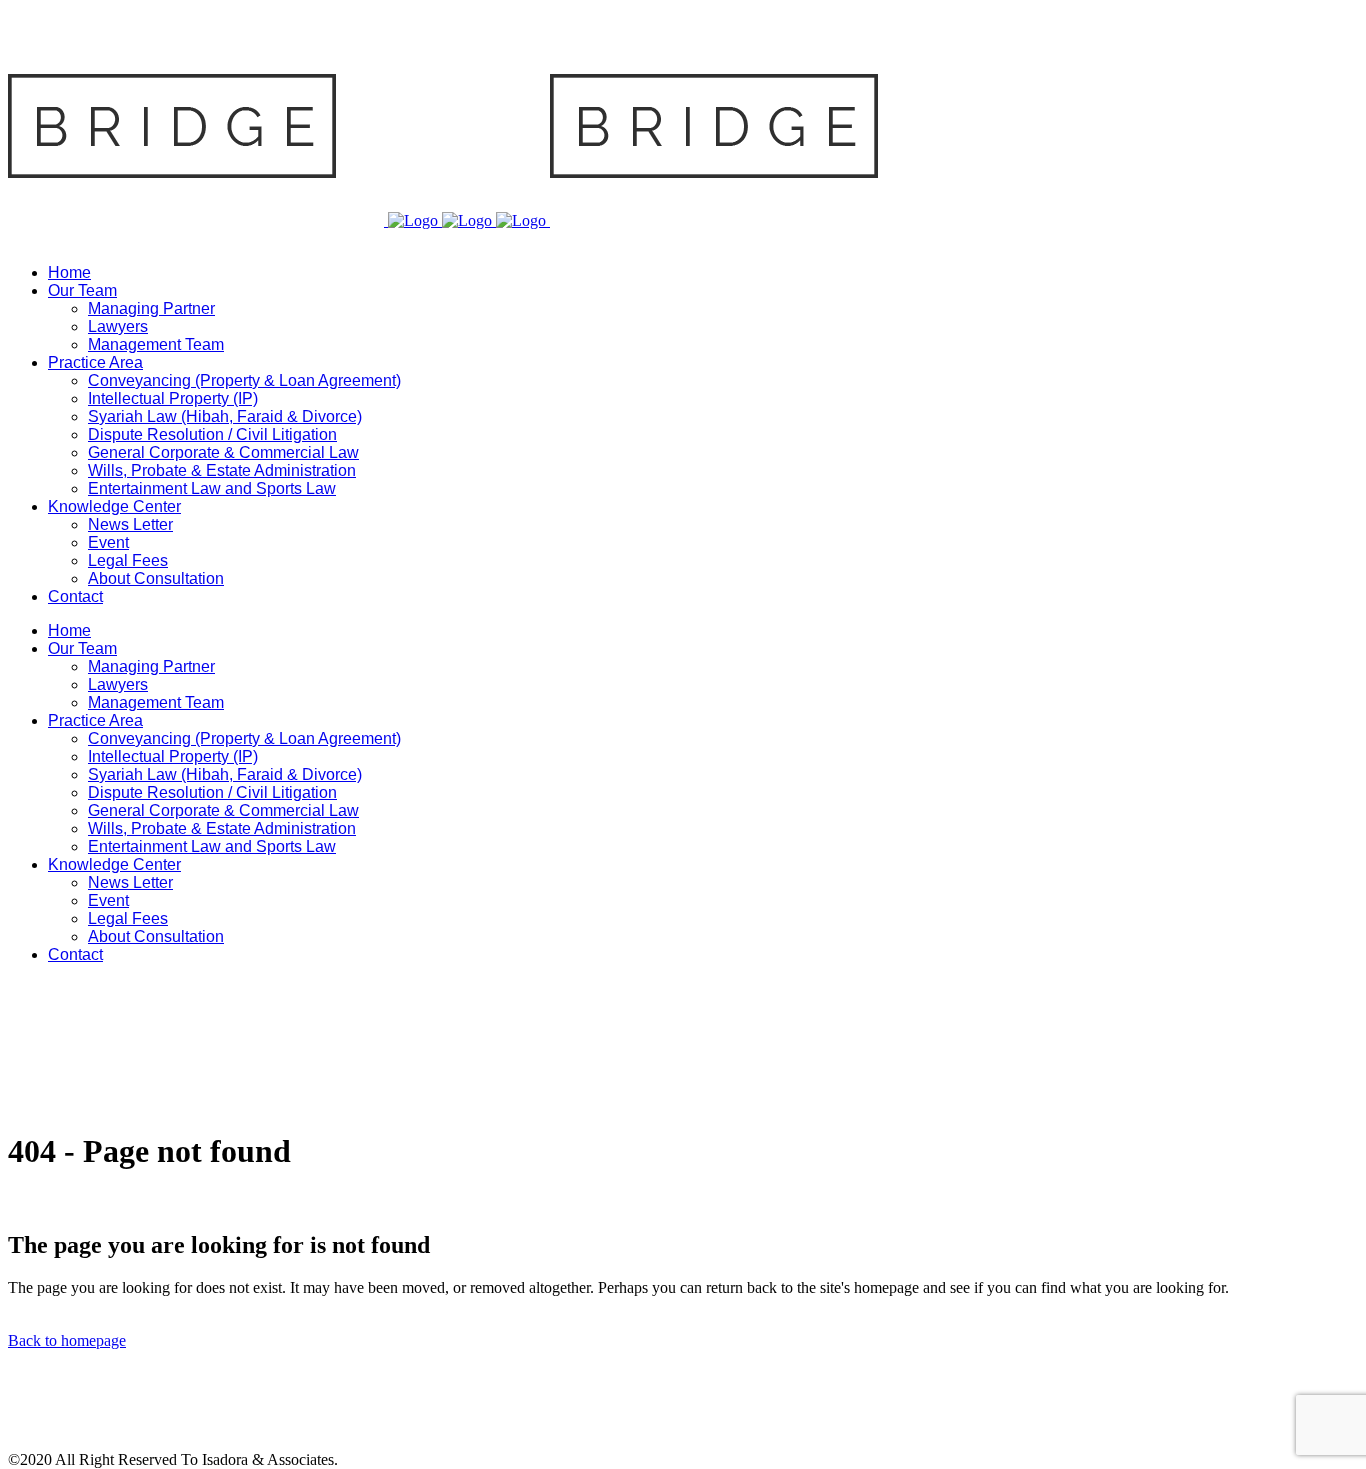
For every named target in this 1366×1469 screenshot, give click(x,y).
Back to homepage (67, 1340)
